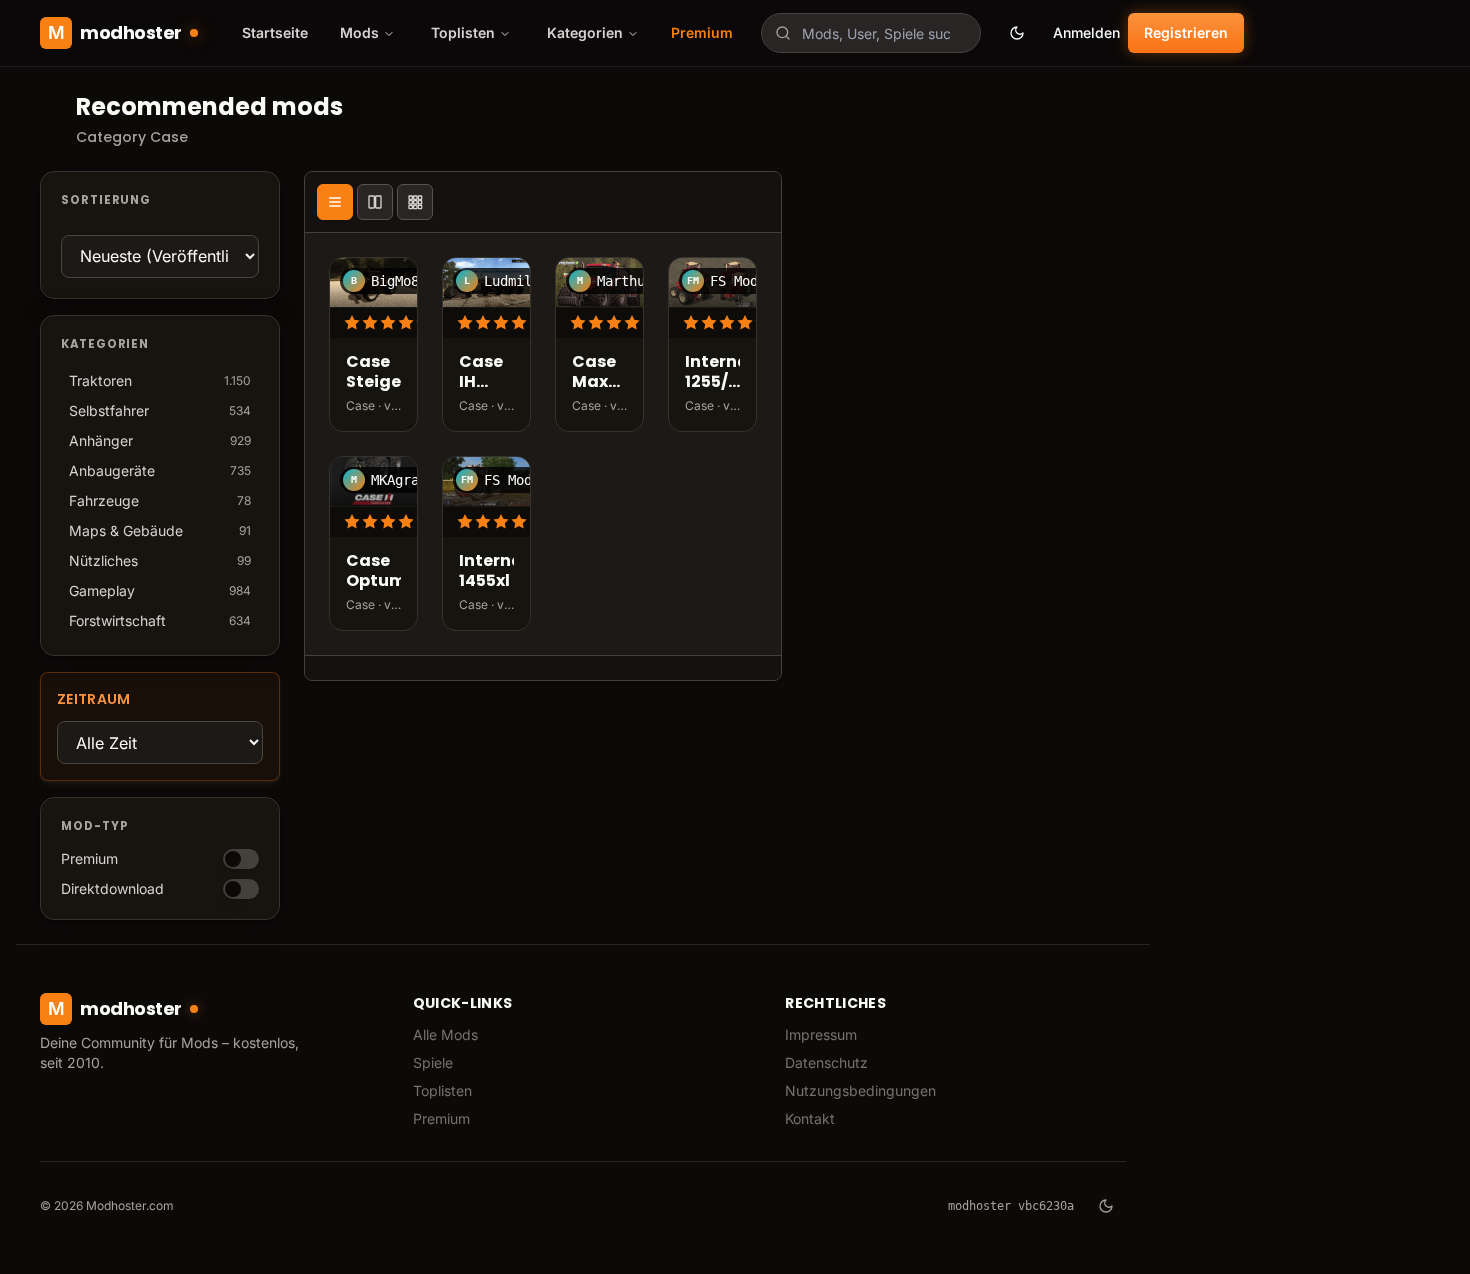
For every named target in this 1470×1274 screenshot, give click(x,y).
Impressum (821, 1034)
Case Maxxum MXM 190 (599, 373)
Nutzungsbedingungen (860, 1090)
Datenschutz (826, 1062)
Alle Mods (445, 1034)
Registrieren (1186, 32)
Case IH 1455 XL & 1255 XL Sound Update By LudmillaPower (486, 373)
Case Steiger (373, 373)
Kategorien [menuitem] (585, 32)
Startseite (275, 32)
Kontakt (810, 1118)
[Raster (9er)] (415, 202)
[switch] (241, 859)
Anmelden (1086, 32)
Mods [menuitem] (359, 32)
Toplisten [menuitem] (463, 32)
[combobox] (871, 33)
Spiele (433, 1062)
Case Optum (373, 572)
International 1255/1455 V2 (712, 373)
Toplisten (442, 1090)
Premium (702, 32)
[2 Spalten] (375, 202)
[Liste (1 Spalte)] (335, 202)
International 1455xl (486, 572)
